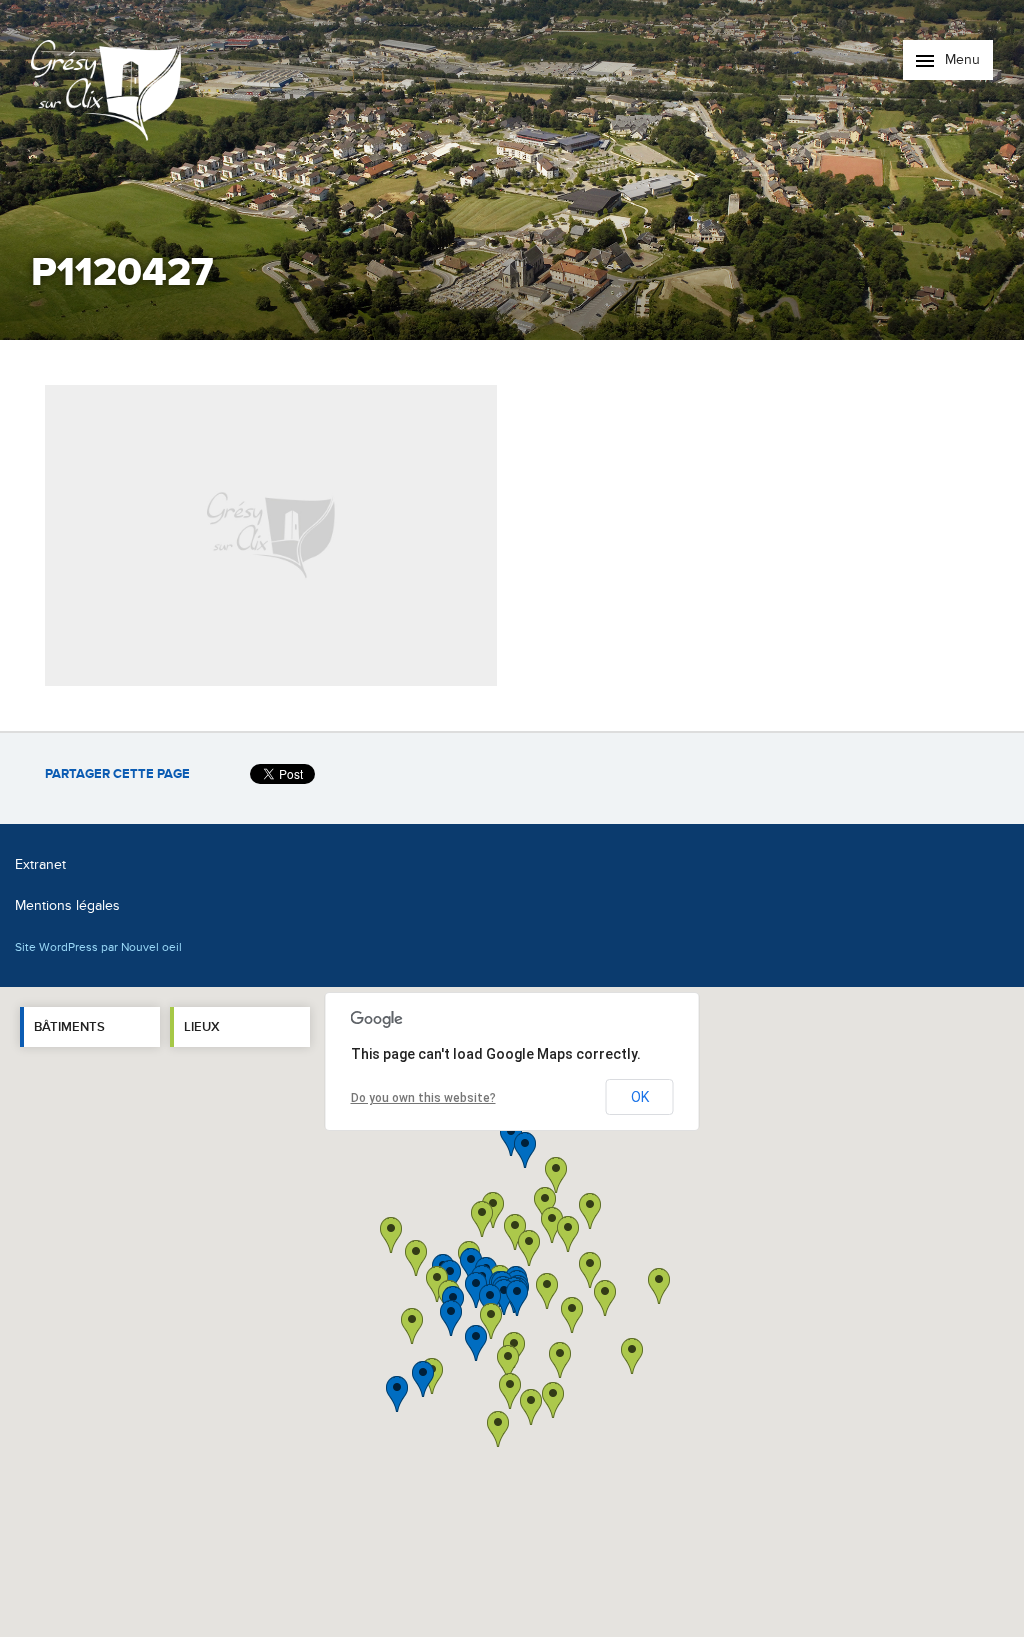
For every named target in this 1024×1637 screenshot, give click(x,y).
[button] (572, 1315)
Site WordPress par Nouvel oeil (98, 947)
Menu (960, 59)
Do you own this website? (423, 1098)
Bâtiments (69, 1027)
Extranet (40, 864)
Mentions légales (67, 905)
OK (640, 1097)
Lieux (202, 1027)
